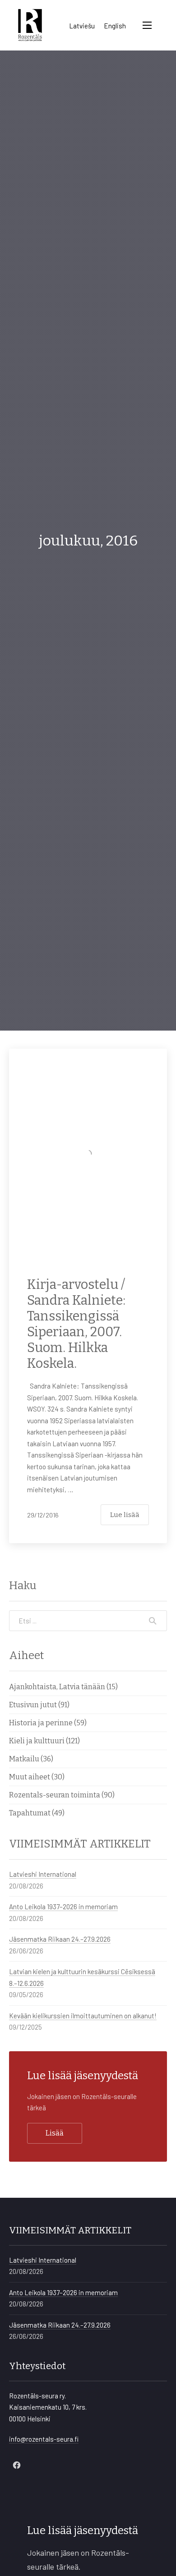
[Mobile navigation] (147, 25)
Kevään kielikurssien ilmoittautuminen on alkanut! (83, 2016)
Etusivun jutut (33, 1705)
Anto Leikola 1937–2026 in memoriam (63, 1907)
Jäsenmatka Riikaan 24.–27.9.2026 (60, 1939)
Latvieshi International (43, 1874)
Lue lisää (125, 1515)
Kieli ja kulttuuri (37, 1741)
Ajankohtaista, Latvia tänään (57, 1687)
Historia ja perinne (41, 1723)
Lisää (55, 2133)
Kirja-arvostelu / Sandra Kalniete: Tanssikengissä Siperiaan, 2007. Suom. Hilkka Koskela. (76, 1324)
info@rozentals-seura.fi (44, 2439)
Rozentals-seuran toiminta (55, 1795)
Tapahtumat (30, 1813)
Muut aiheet (30, 1777)
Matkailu (24, 1759)
